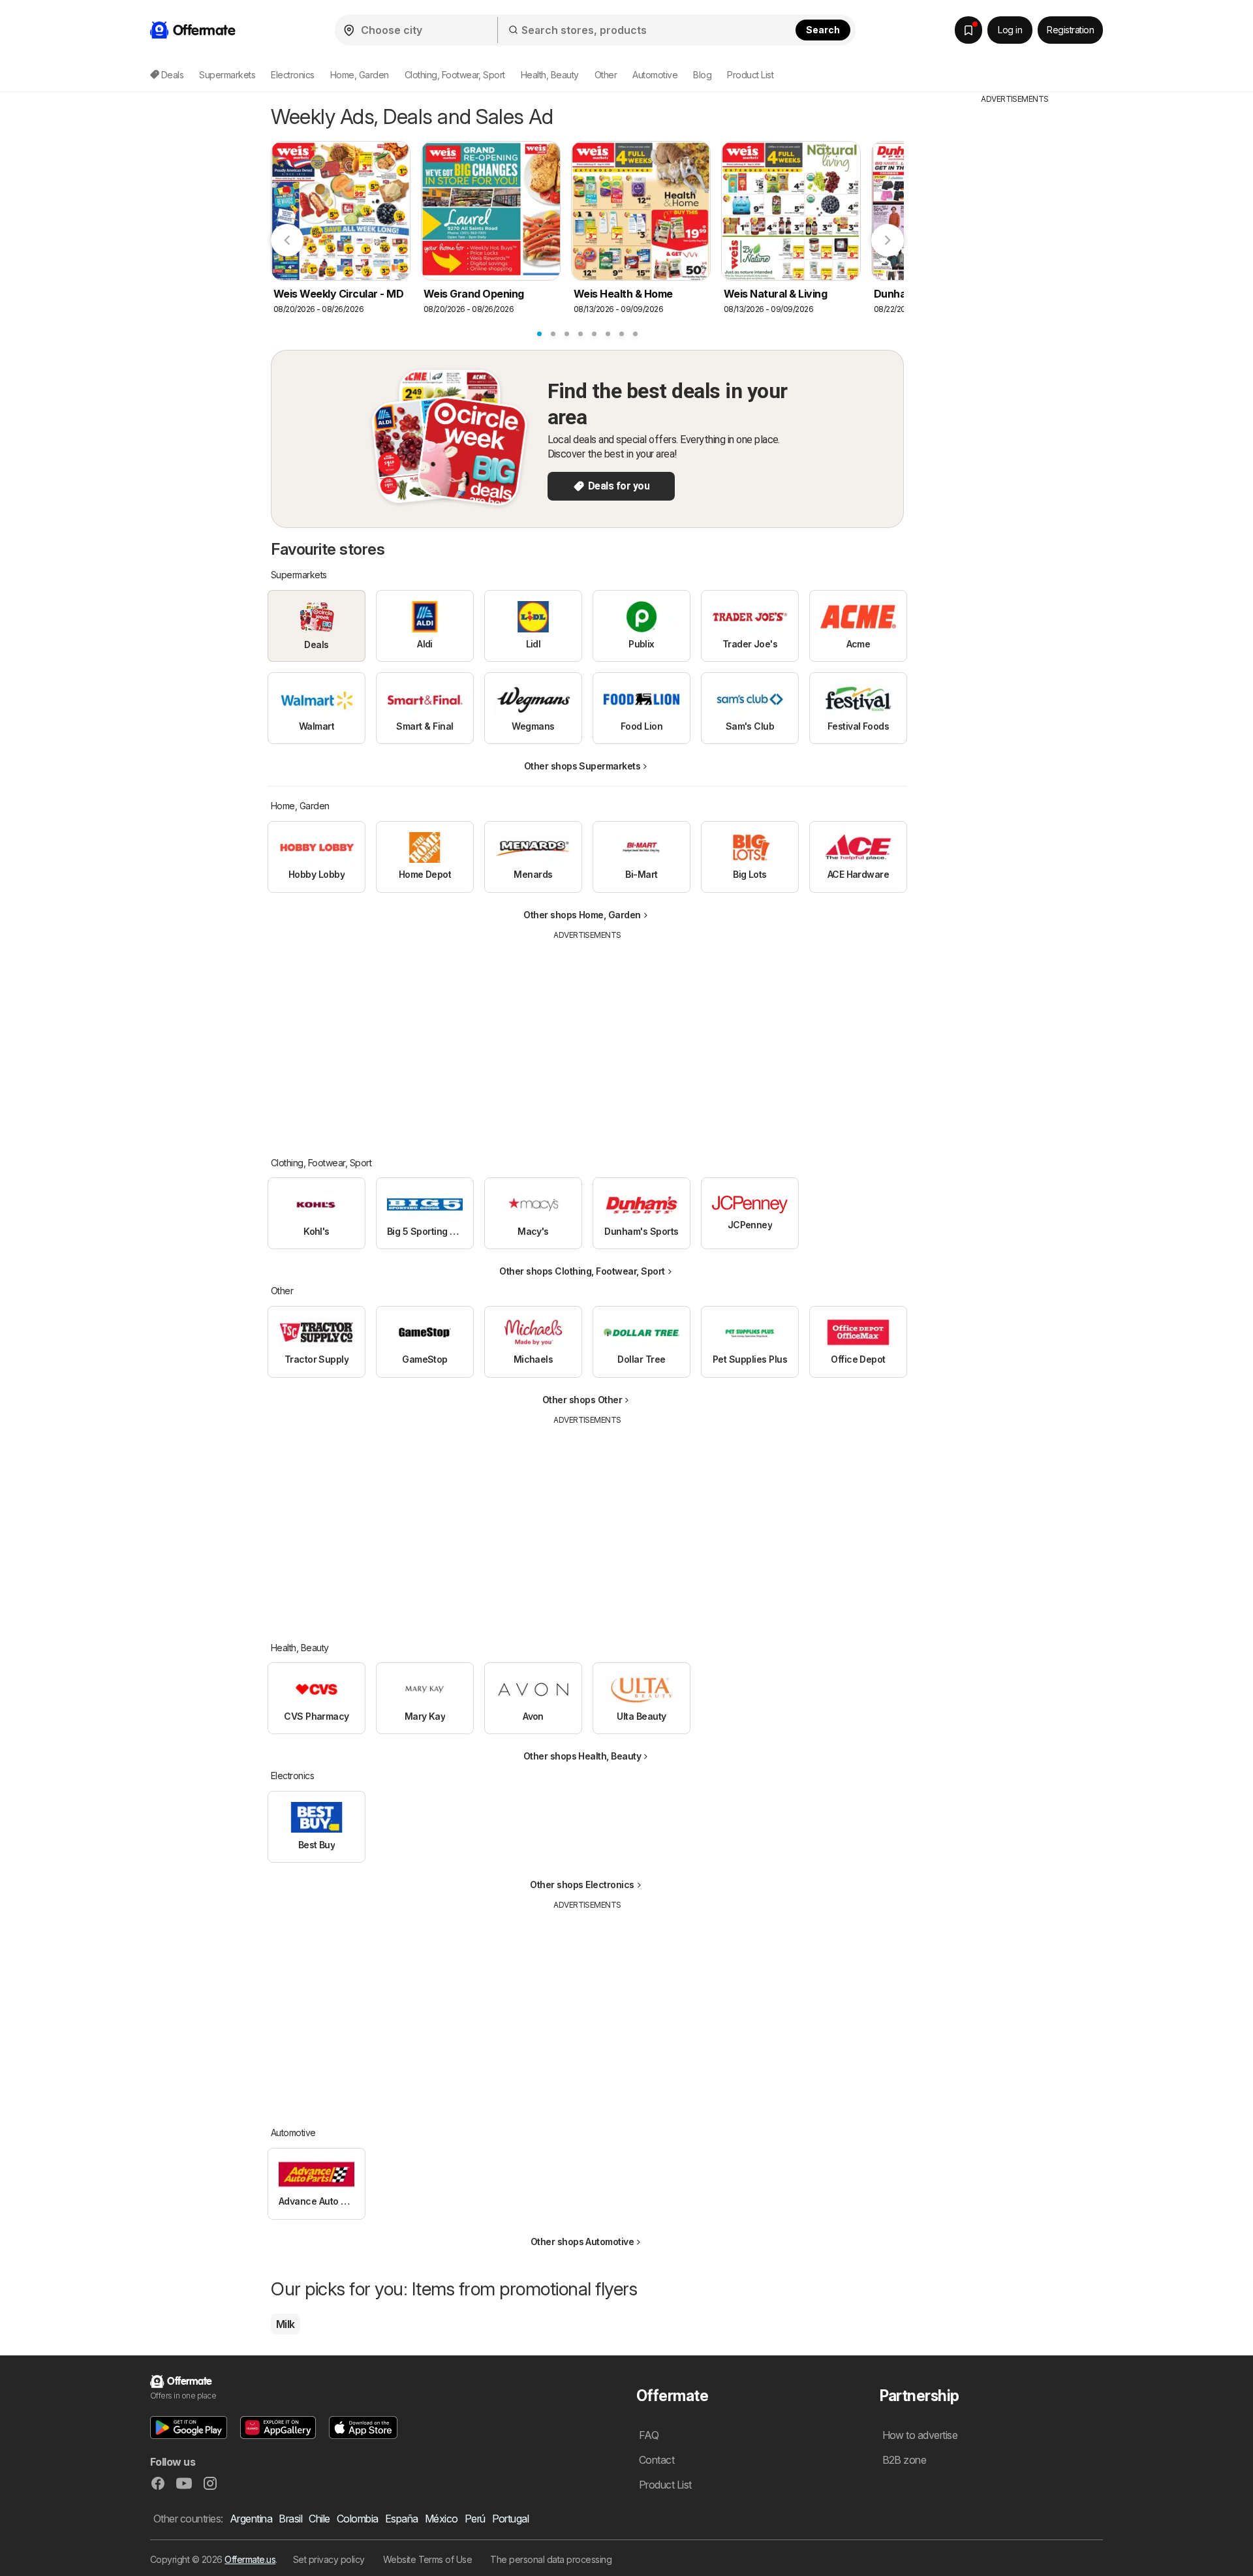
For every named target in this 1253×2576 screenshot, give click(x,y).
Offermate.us (250, 2559)
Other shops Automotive (582, 2242)
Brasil (290, 2519)
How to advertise (920, 2435)
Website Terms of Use (428, 2559)
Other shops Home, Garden (582, 915)
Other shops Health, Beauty (582, 1756)
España (402, 2519)
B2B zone (905, 2460)
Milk (286, 2324)
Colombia (358, 2519)
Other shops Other (582, 1400)
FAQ (649, 2435)
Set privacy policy (329, 2559)
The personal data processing (551, 2559)
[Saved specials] (968, 30)
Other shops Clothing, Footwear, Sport (582, 1271)
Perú (475, 2519)
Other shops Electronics (582, 1885)
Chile (319, 2519)
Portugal (511, 2519)
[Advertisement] (587, 1039)
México (441, 2519)
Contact (657, 2460)
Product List (750, 75)
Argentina (251, 2519)
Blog (702, 75)
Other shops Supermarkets (582, 766)
